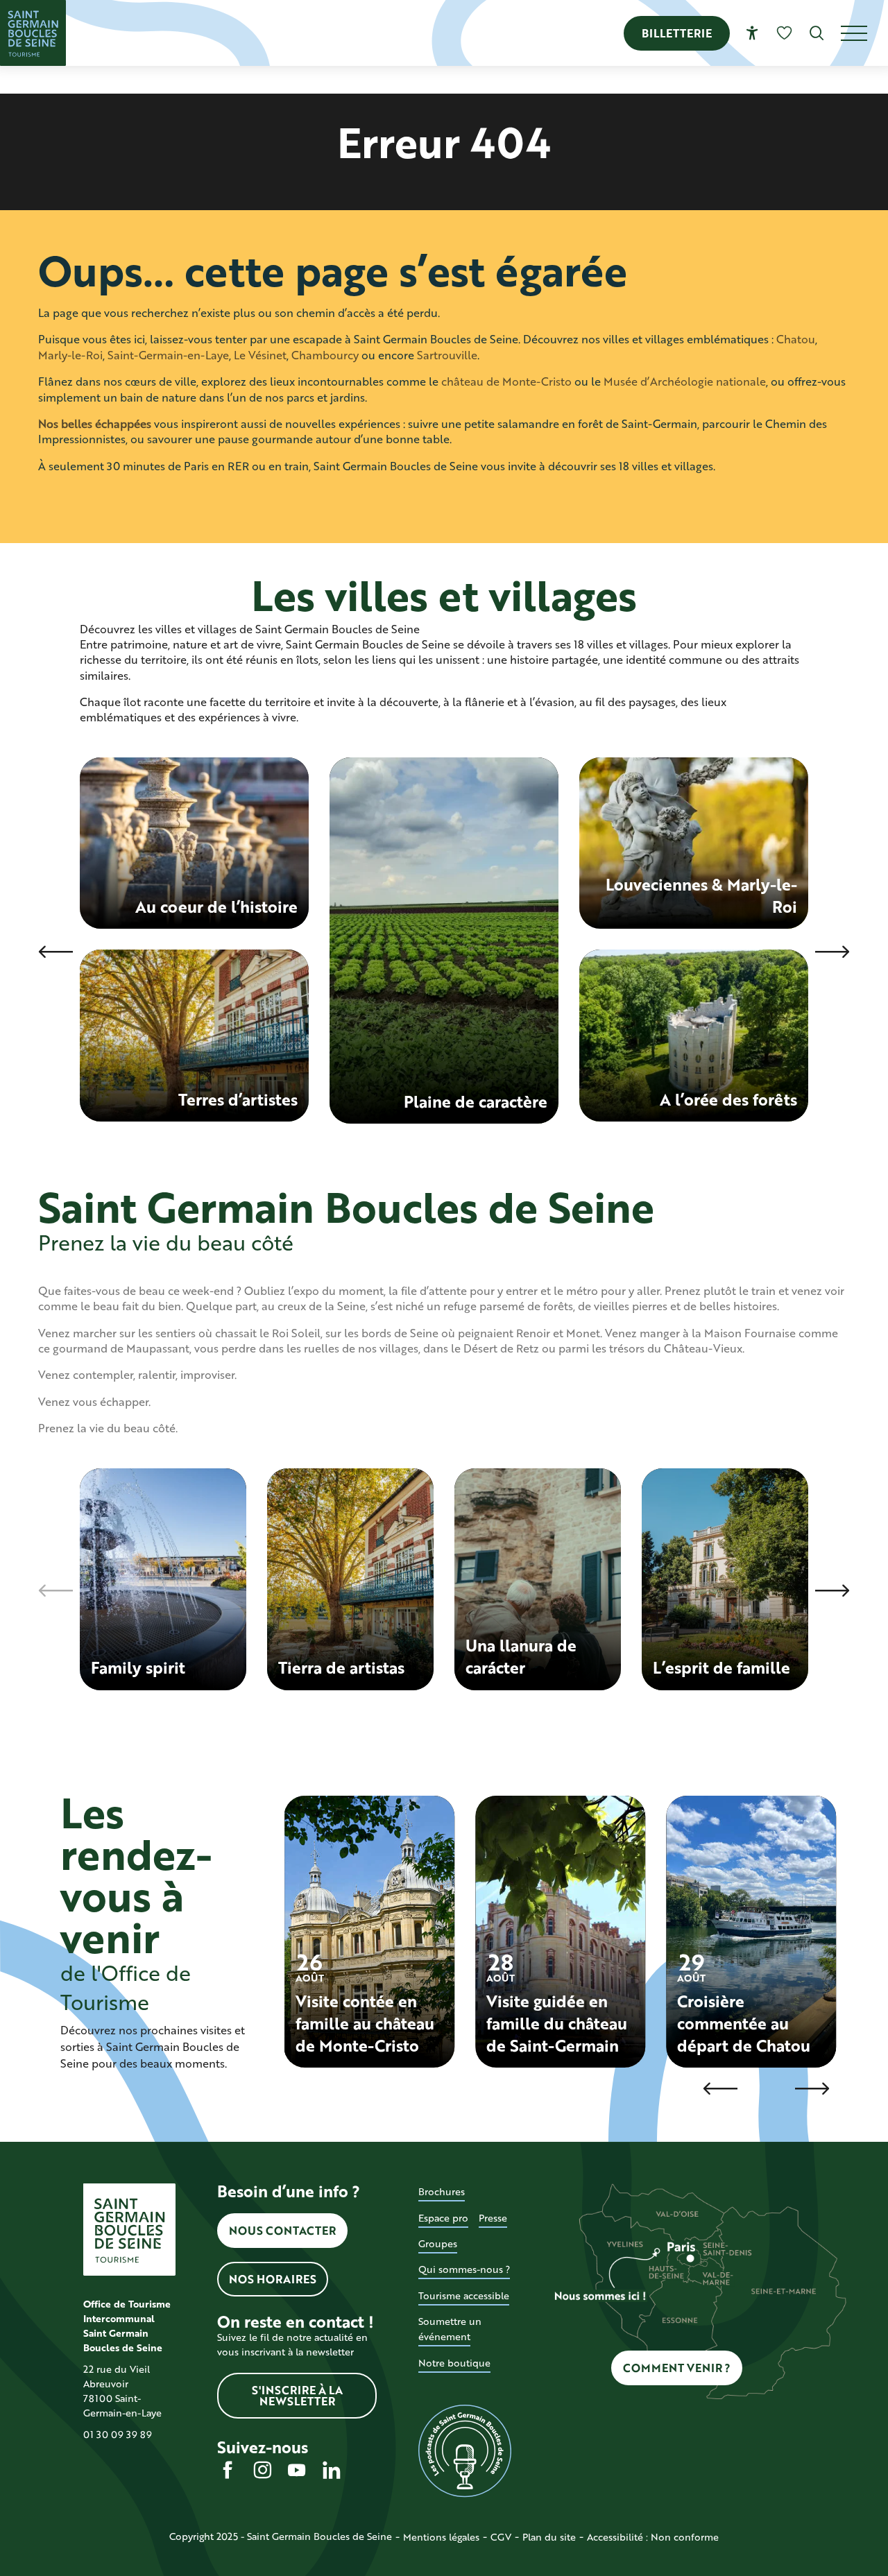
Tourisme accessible (464, 2295)
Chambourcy (325, 355)
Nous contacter (282, 2230)
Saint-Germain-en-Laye (168, 355)
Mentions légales (441, 2537)
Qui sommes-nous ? (464, 2269)
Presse (493, 2218)
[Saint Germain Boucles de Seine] (33, 33)
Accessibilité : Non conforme (653, 2537)
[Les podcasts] (464, 2451)
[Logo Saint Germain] (129, 2230)
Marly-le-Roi (70, 355)
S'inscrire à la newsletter (297, 2395)
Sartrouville (447, 355)
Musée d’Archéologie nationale (685, 381)
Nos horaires (273, 2279)
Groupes (438, 2243)
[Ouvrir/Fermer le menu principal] (864, 33)
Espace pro (443, 2218)
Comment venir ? (677, 2368)
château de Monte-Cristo (506, 381)
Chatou (796, 339)
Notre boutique (454, 2363)
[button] (817, 33)
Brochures (442, 2191)
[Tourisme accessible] (752, 33)
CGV (501, 2537)
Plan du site (549, 2537)
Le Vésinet (260, 355)
